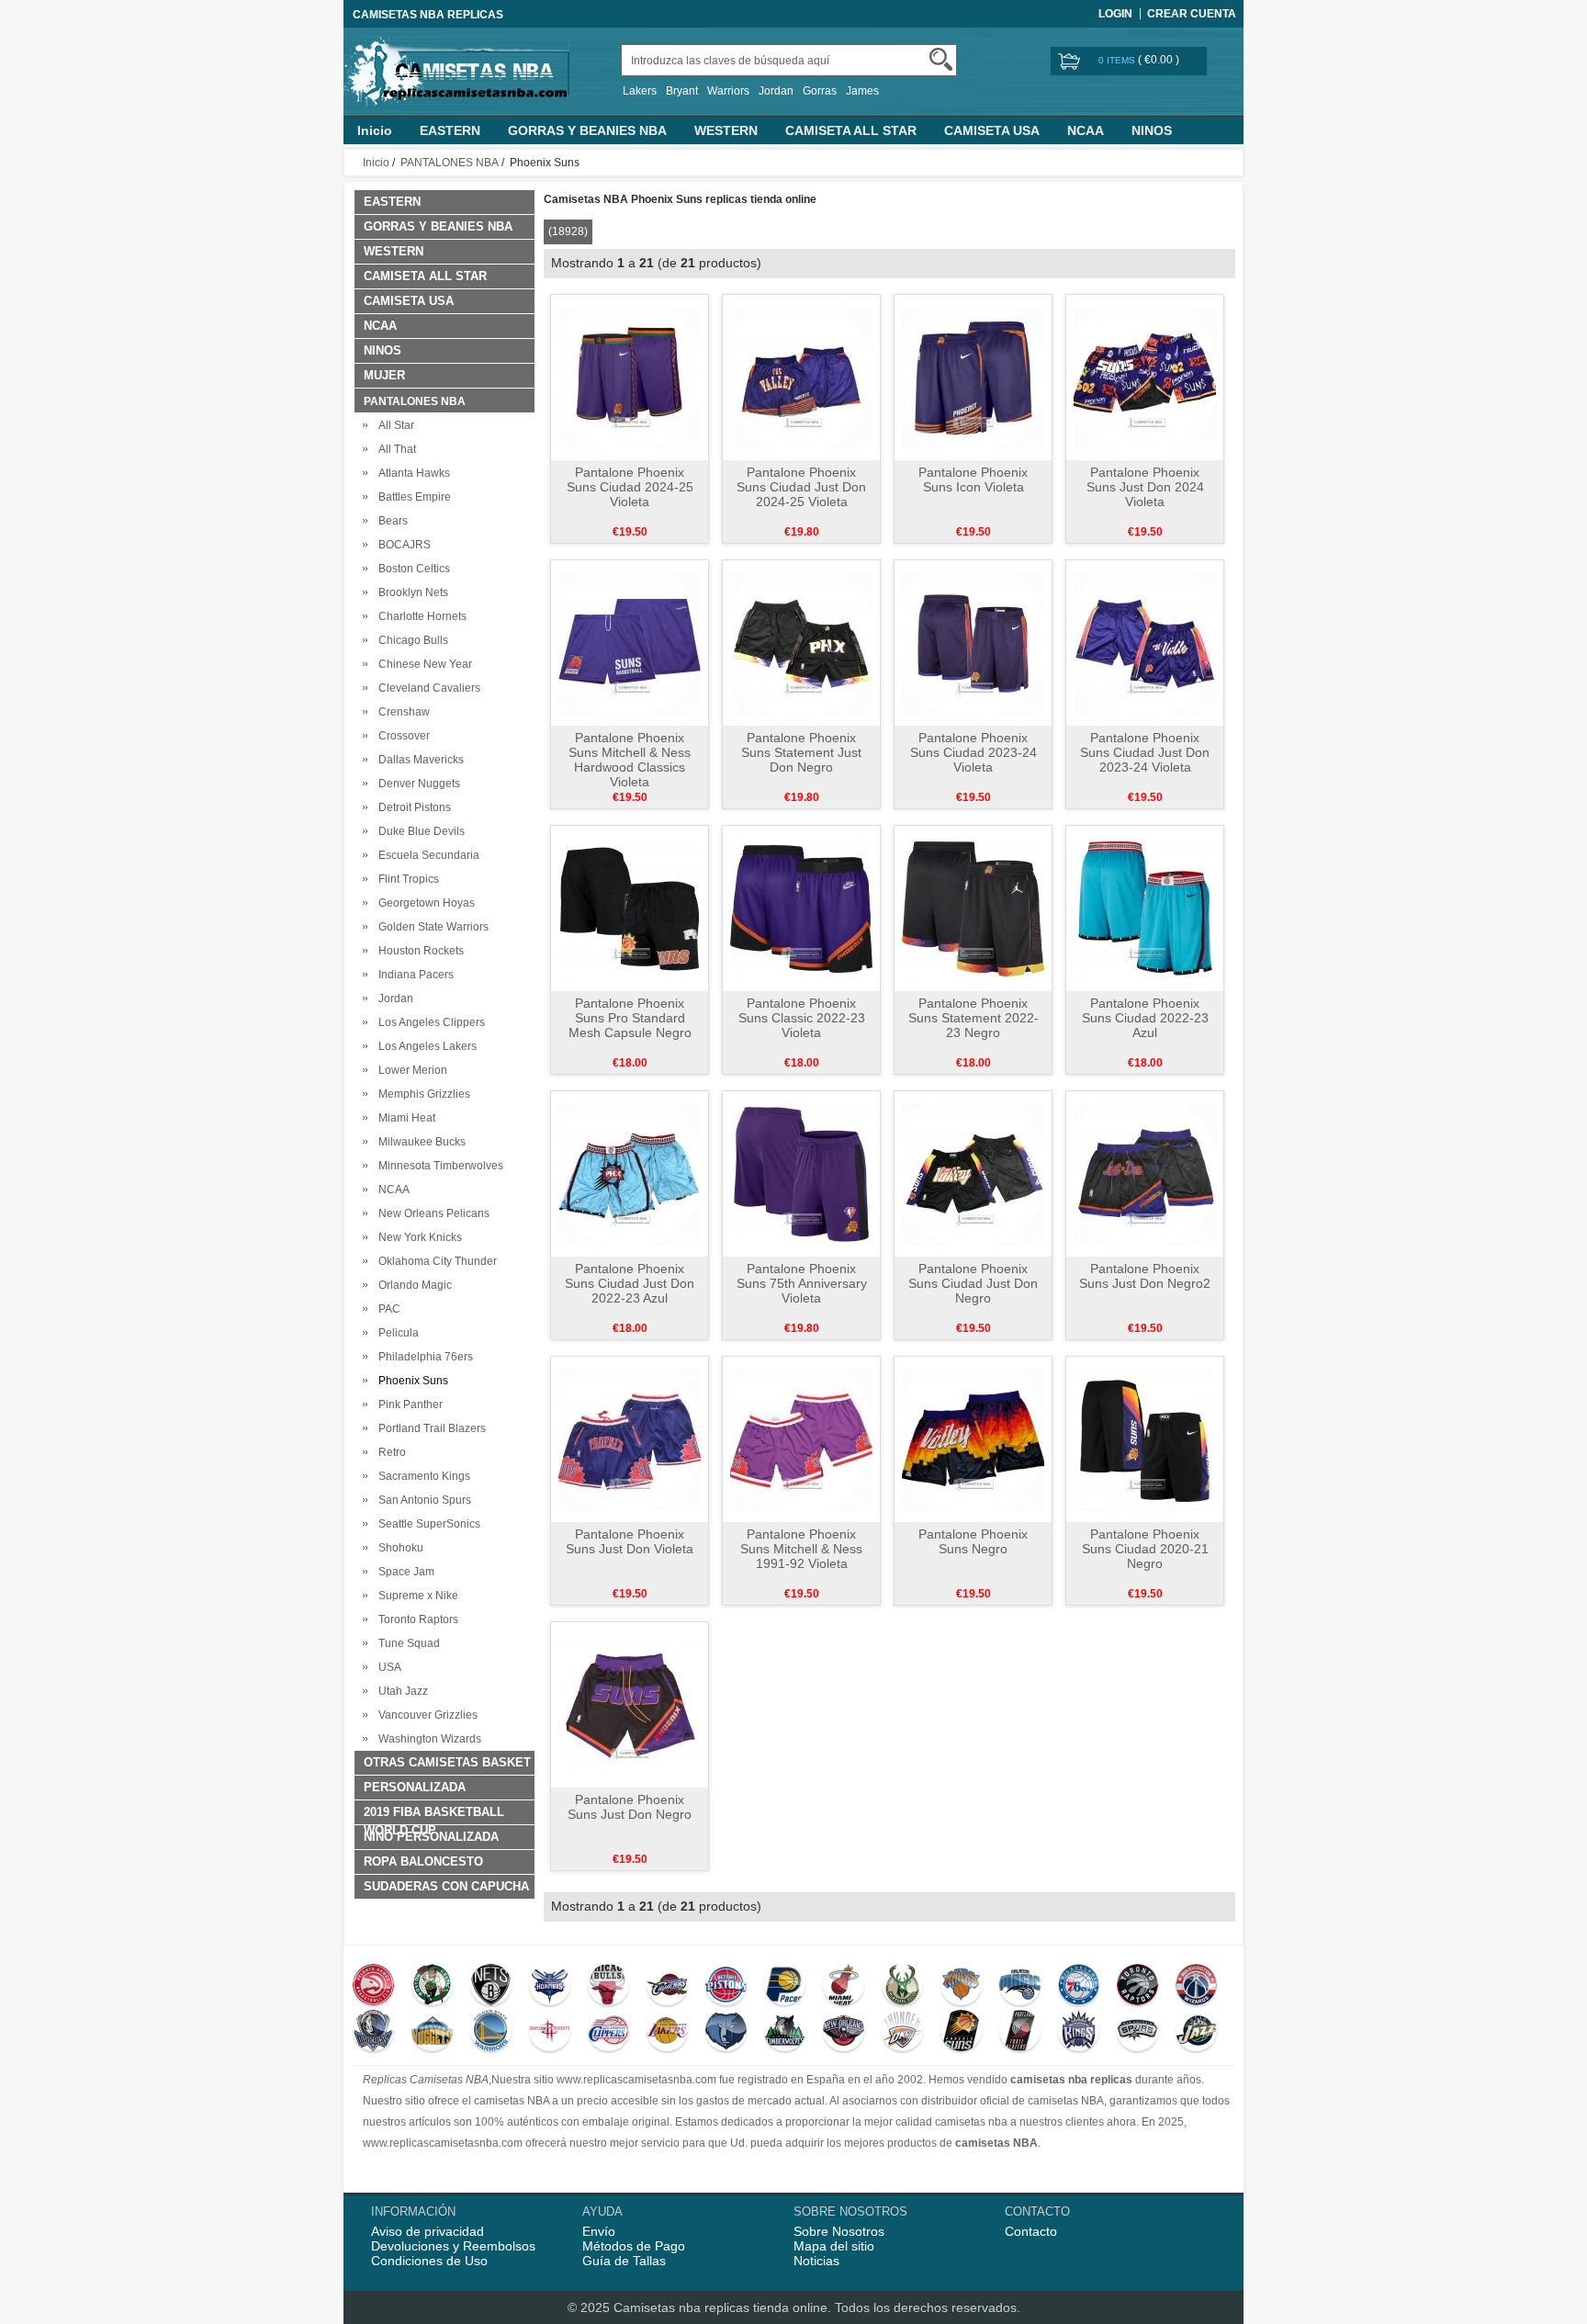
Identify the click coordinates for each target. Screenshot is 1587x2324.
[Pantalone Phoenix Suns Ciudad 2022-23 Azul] (1145, 908)
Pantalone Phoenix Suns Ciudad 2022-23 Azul (1145, 1018)
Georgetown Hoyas (424, 903)
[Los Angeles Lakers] (667, 2033)
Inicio (375, 130)
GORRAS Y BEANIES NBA (587, 130)
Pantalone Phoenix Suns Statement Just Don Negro (801, 752)
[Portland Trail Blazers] (1020, 2033)
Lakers (640, 91)
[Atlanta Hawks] (373, 1987)
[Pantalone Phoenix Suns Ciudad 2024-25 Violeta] (630, 377)
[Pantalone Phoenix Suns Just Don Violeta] (630, 1438)
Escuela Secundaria (426, 855)
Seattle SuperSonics (427, 1524)
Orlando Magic (412, 1285)
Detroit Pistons (412, 807)
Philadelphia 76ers (423, 1357)
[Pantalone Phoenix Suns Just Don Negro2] (1145, 1173)
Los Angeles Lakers (425, 1046)
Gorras (820, 91)
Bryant (682, 91)
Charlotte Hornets (420, 616)
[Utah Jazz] (1196, 2033)
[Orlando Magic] (1020, 1987)
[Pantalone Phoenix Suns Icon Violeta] (973, 377)
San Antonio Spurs (422, 1500)
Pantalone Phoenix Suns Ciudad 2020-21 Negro (1145, 1549)
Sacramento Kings (422, 1476)
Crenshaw (401, 712)
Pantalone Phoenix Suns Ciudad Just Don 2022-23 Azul (630, 1283)
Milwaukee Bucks (419, 1142)
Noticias (816, 2261)
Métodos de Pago (634, 2246)
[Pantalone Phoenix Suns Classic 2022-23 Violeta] (801, 908)
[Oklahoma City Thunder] (902, 2033)
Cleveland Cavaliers (427, 688)
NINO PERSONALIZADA (431, 1837)
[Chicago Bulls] (608, 1987)
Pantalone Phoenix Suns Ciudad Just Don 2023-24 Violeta (1145, 752)
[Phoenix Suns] (961, 2033)
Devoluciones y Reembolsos (453, 2246)
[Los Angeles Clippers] (608, 2033)
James (862, 91)
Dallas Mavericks (418, 760)
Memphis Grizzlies (422, 1094)
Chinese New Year (422, 664)
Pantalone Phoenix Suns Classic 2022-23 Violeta (802, 1018)
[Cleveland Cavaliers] (667, 1987)
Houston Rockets (418, 951)
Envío (599, 2231)
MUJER (384, 375)
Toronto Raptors (416, 1619)
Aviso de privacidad (428, 2231)
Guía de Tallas (624, 2261)
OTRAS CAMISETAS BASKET (447, 1762)
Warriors (728, 91)
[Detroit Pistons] (726, 1987)
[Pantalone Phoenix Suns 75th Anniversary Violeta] (801, 1173)
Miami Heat (404, 1118)
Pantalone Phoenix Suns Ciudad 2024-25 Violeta (630, 487)
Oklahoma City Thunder (435, 1261)
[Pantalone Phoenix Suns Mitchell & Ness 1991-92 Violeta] (801, 1438)
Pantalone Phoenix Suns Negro (973, 1541)
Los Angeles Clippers (429, 1022)
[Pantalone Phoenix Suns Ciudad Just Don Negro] (973, 1173)
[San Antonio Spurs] (1137, 2033)
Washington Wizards (427, 1739)
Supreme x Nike (416, 1596)
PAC (387, 1309)
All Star (394, 425)
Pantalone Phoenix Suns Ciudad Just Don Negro (973, 1283)
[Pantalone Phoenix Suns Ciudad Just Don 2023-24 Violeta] (1145, 642)
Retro (389, 1452)
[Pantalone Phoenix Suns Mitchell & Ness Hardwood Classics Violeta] (630, 642)
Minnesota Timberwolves (438, 1166)
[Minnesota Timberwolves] (785, 2033)
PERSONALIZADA (415, 1787)
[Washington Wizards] (1196, 1987)
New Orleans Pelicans (431, 1213)
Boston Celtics (411, 569)
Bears (390, 521)
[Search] (941, 59)
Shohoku (398, 1548)
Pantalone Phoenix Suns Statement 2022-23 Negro (974, 1018)
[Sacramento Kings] (1079, 2033)
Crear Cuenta (1192, 14)
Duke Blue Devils (419, 831)
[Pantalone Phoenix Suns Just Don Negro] (630, 1704)
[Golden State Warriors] (491, 2033)
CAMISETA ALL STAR (851, 130)
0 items (1118, 60)
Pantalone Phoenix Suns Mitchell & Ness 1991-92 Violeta (801, 1549)
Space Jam (404, 1572)
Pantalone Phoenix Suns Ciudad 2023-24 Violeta (974, 752)
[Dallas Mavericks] (373, 2033)
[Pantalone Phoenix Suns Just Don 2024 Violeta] (1145, 377)
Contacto (1031, 2231)
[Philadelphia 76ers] (1079, 1987)
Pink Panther (408, 1405)
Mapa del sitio (834, 2246)
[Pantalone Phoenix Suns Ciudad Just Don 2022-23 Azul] (630, 1173)
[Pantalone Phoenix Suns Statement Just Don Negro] (801, 642)
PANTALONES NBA (450, 163)
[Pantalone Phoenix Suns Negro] (973, 1438)
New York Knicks (417, 1237)
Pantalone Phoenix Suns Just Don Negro (630, 1807)
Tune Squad (406, 1643)
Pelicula (396, 1333)
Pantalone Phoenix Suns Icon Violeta (973, 479)
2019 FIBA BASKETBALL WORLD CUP (434, 1815)
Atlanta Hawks (411, 473)
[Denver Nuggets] (432, 2033)
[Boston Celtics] (432, 1987)
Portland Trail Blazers (429, 1428)
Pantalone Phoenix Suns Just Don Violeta (630, 1541)
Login (1115, 14)
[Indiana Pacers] (785, 1987)
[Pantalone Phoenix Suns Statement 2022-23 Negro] (973, 908)
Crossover (401, 736)
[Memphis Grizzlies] (726, 2033)
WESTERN (726, 130)
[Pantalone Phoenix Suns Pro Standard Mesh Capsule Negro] (630, 908)
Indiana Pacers (413, 975)
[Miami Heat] (844, 1987)
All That (394, 449)
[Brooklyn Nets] (491, 1987)
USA (387, 1667)
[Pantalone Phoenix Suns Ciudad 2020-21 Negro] (1145, 1438)
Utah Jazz (400, 1691)
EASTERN (450, 130)
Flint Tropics (406, 879)
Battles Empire (412, 497)
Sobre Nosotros (839, 2231)
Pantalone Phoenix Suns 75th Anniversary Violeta (802, 1283)
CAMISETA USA (992, 130)
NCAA (1086, 130)
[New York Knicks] (961, 1987)
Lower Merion (410, 1070)
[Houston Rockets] (550, 2033)
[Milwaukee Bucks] (902, 1987)
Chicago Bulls (411, 640)
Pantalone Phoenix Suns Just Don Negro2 (1145, 1276)
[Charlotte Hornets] (550, 1987)
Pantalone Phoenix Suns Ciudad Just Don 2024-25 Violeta (801, 487)
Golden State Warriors (431, 927)
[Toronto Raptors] (1137, 1987)
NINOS (1152, 130)
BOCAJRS (402, 545)
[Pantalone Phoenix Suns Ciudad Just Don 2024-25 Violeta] (801, 377)
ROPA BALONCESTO (423, 1861)
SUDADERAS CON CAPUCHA (446, 1886)
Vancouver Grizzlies (425, 1715)
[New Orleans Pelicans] (844, 2033)
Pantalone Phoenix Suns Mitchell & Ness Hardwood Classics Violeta (630, 760)
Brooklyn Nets (411, 592)
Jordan (776, 91)
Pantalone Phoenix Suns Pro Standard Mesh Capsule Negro (630, 1018)
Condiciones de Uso (429, 2261)
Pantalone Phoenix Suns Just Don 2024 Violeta (1145, 487)
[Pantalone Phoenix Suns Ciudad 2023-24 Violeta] (973, 642)
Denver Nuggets (416, 784)
